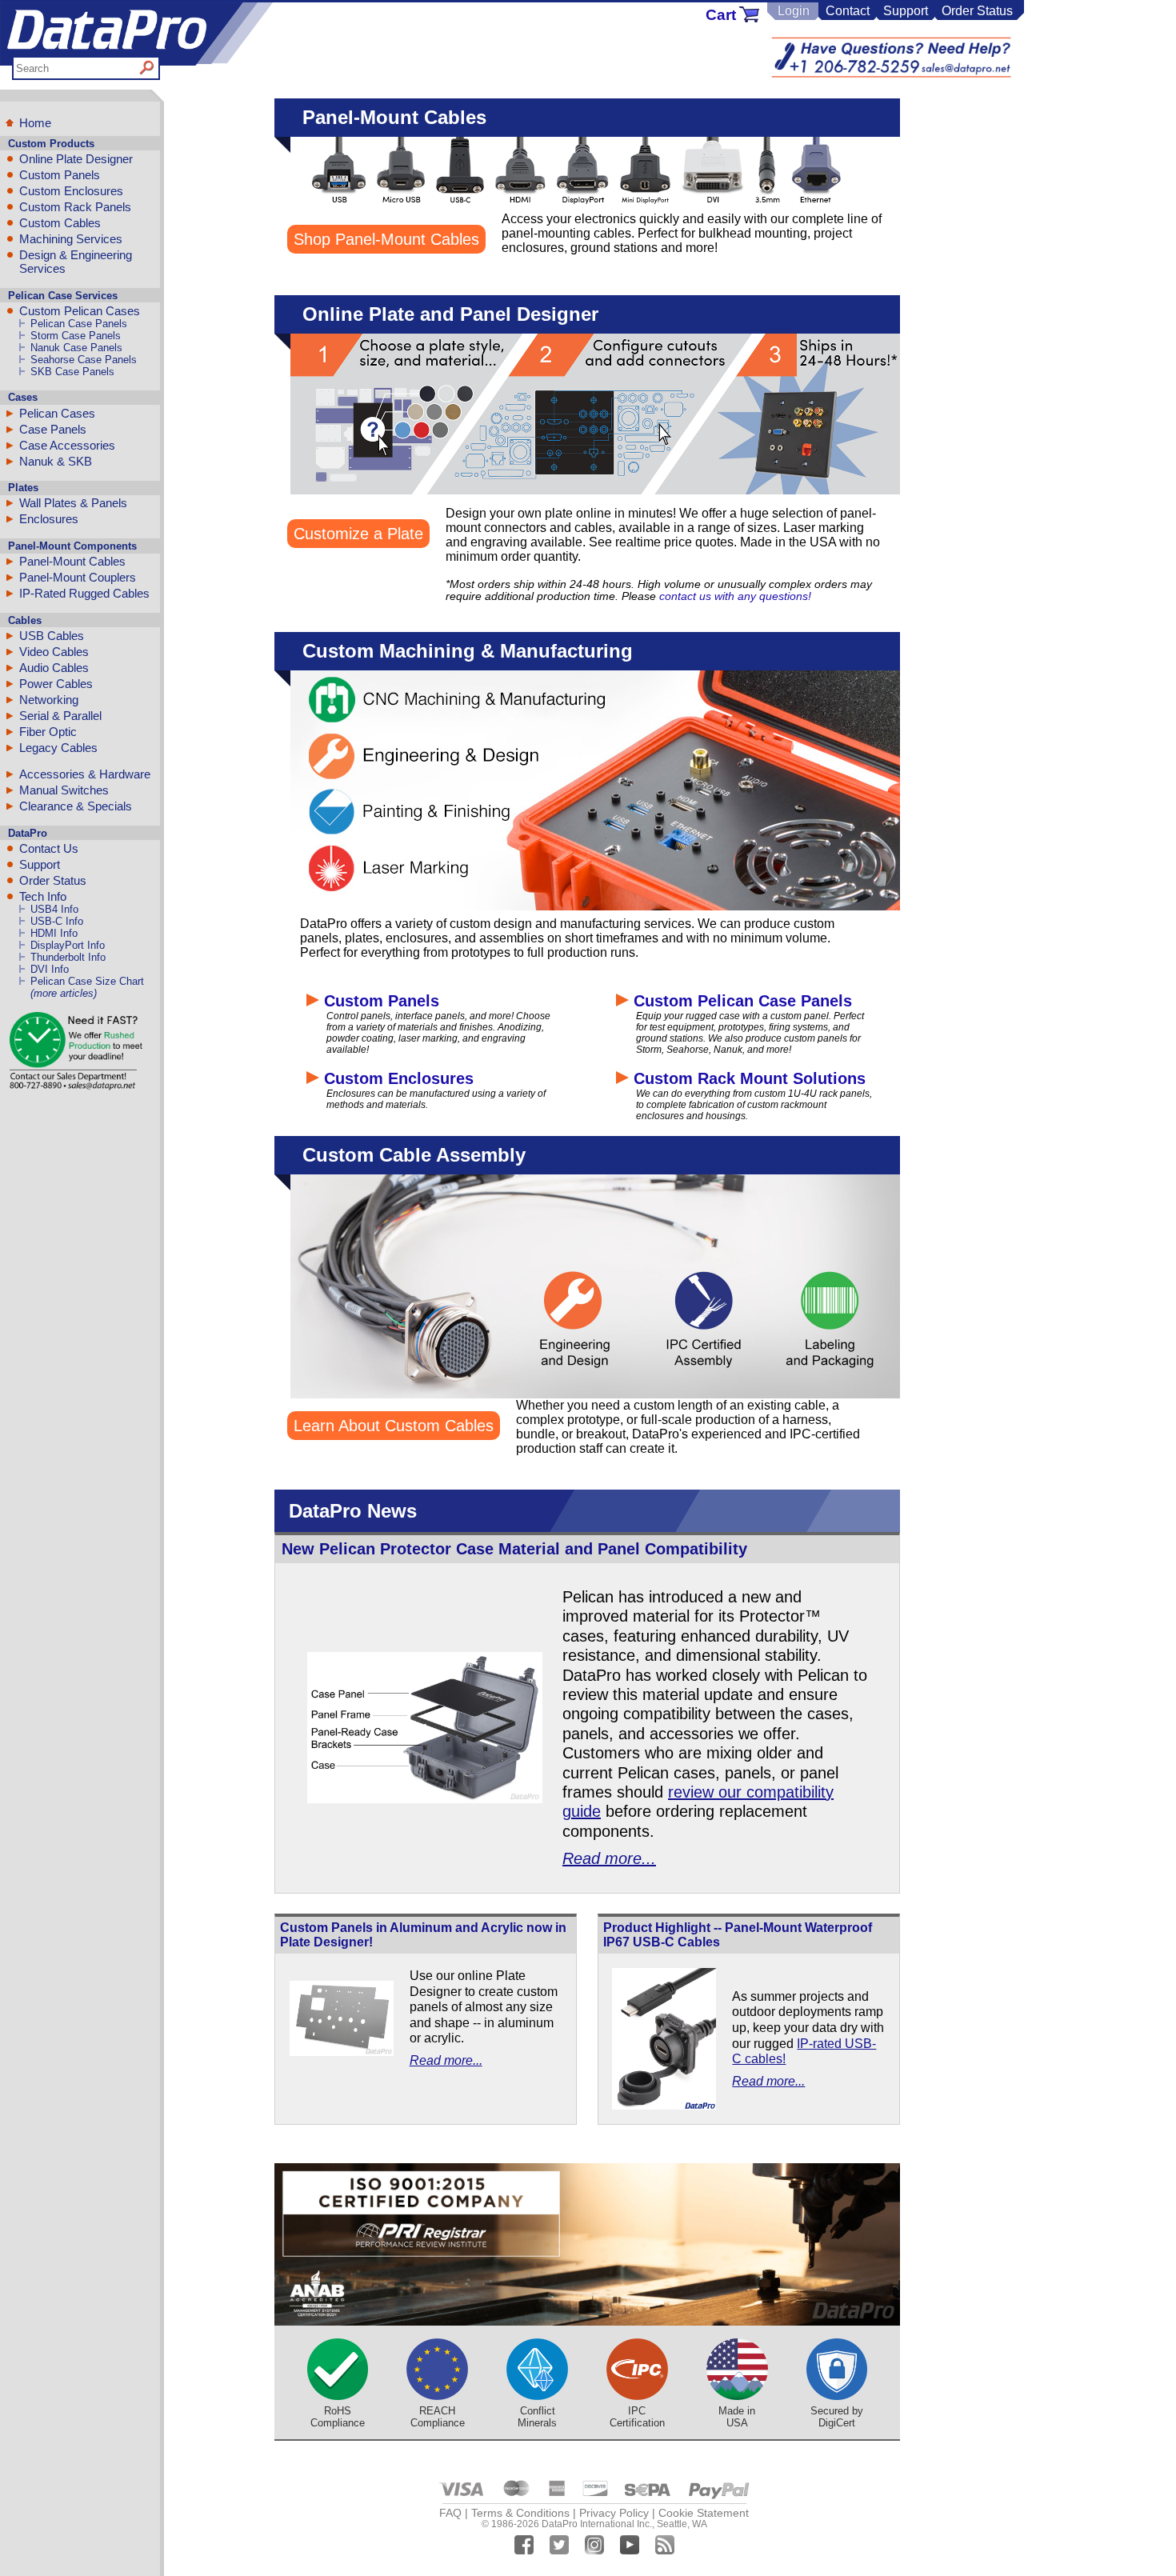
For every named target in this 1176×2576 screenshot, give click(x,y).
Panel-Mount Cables (72, 561)
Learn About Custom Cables (394, 1426)
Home (35, 123)
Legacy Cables (58, 748)
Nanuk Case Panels (76, 348)
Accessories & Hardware (85, 774)
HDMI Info (54, 933)
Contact (848, 11)
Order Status (977, 11)
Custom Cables (60, 223)
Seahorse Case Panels (84, 360)
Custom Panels (60, 175)
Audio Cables (54, 668)
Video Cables (54, 652)
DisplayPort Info (68, 945)
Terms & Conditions (520, 2513)
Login (794, 11)
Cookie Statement (704, 2513)
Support (906, 11)
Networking (49, 700)
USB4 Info (54, 909)
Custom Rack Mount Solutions (747, 1078)
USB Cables (52, 636)
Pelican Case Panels (79, 324)
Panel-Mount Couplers (78, 577)
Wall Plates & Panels (73, 503)
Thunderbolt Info (68, 957)
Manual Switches (64, 790)
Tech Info (43, 896)
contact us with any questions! (735, 596)
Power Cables (56, 684)
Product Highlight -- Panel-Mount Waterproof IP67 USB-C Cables (738, 1935)
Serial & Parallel (60, 716)
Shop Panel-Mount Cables (386, 239)
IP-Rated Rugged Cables (84, 593)
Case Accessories (67, 445)
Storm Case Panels (76, 336)
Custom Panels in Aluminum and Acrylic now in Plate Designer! (423, 1935)
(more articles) (64, 993)
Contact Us (49, 848)
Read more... (609, 1858)
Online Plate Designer (76, 159)
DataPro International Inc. (597, 2524)
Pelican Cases (57, 413)
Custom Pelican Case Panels (740, 1001)
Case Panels (53, 429)
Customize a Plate (358, 534)
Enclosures (49, 519)
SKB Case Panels (72, 372)
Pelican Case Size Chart (87, 981)
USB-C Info (57, 921)
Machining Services (71, 239)
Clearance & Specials (76, 806)
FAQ (450, 2513)
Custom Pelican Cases (80, 311)
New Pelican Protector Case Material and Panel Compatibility (514, 1549)
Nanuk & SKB (56, 461)
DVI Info (50, 969)
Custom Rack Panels (75, 207)
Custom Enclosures (71, 191)
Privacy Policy (614, 2513)
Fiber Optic (48, 732)
